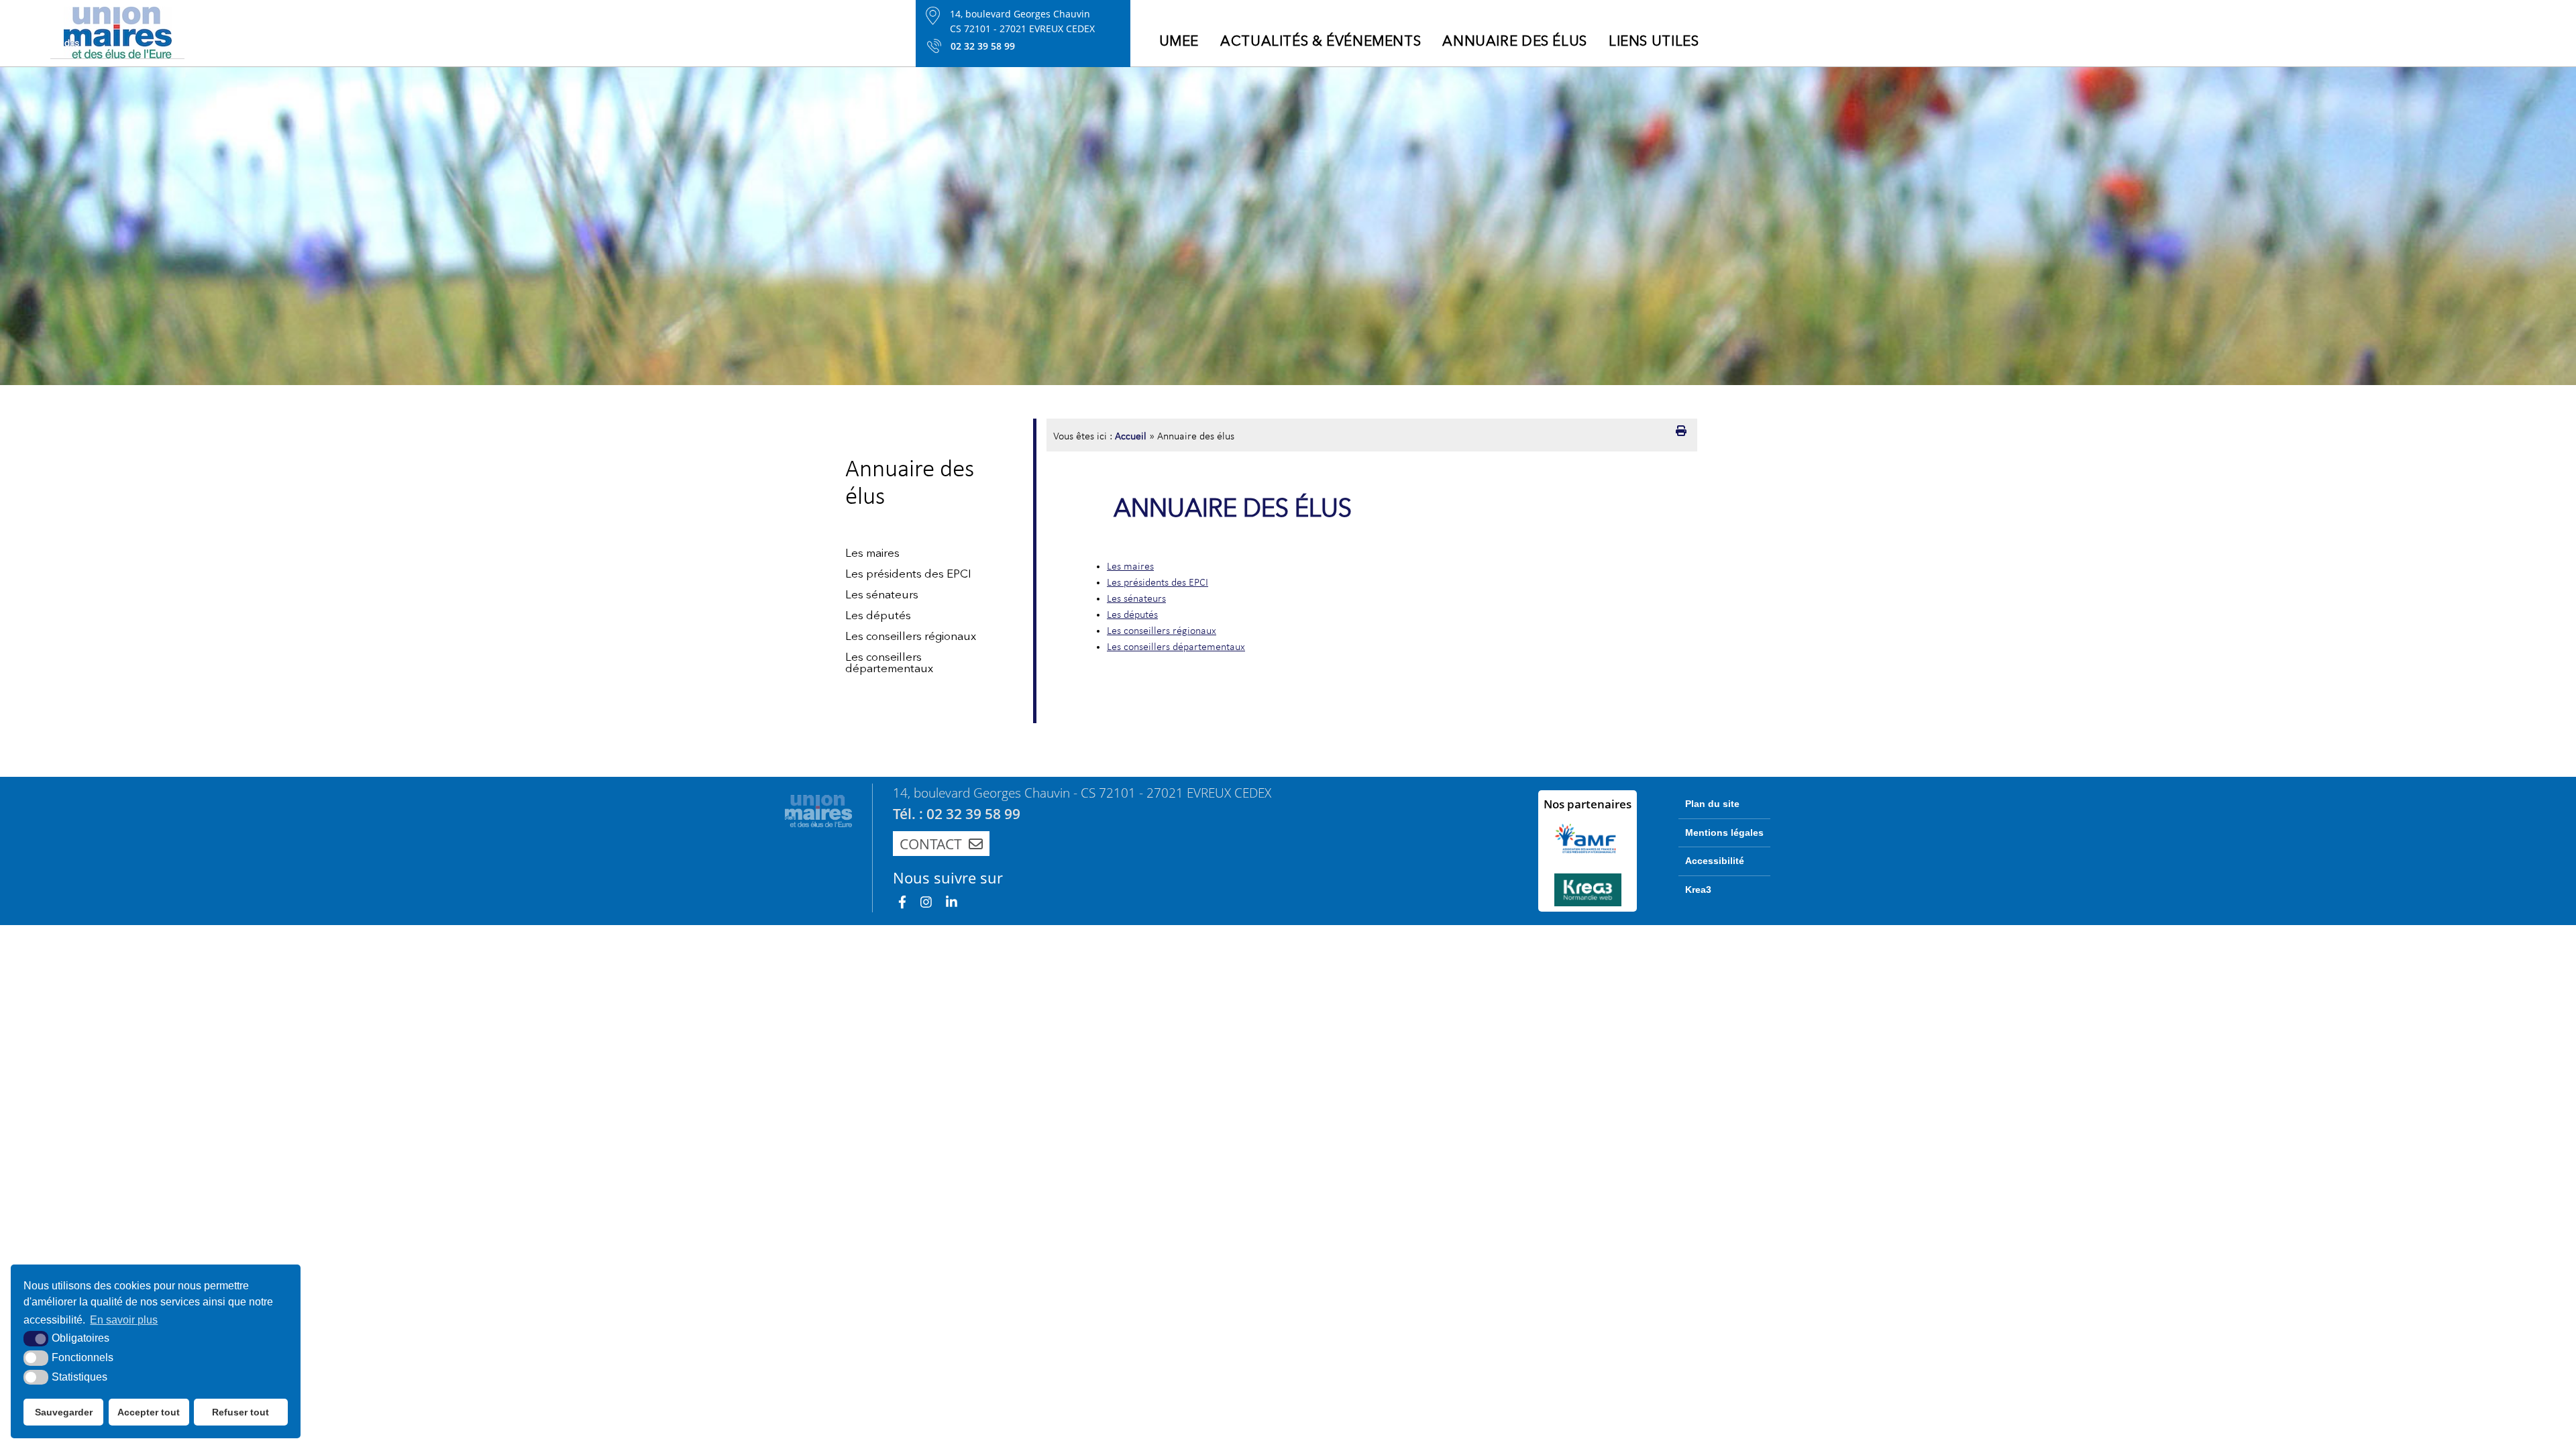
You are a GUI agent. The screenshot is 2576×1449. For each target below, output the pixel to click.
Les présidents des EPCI (908, 575)
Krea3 (1698, 890)
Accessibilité (1715, 861)
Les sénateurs (882, 595)
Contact (931, 844)
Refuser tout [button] (240, 1412)
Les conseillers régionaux (911, 637)
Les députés (878, 616)
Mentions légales (1724, 833)
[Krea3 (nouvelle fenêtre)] (1588, 890)
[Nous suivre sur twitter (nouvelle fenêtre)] (952, 902)
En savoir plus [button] (124, 1320)
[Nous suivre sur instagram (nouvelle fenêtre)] (926, 902)
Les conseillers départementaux (889, 663)
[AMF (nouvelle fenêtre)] (1588, 839)
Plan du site (1712, 804)
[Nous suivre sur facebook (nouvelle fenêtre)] (902, 902)
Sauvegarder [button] (64, 1412)
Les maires (872, 554)
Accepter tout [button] (149, 1412)
